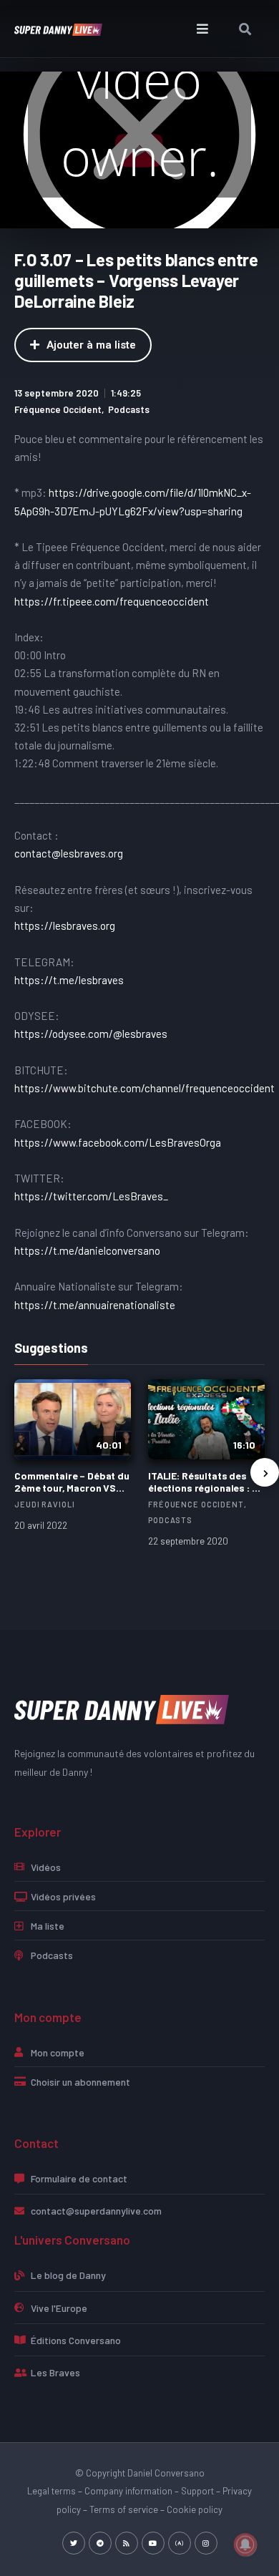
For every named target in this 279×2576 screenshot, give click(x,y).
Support (197, 2491)
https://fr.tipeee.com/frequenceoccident (112, 601)
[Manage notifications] (245, 2545)
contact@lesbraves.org (69, 853)
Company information (128, 2491)
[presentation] (265, 1472)
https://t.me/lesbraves (69, 980)
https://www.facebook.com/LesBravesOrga (118, 1142)
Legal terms (52, 2491)
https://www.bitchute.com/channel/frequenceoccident (145, 1088)
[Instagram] (206, 2543)
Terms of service (124, 2509)
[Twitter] (74, 2543)
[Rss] (127, 2543)
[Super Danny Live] (122, 1708)
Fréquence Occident (58, 409)
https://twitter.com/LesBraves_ (91, 1196)
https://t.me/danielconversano (87, 1250)
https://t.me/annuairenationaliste (95, 1305)
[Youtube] (153, 2543)
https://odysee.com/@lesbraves (91, 1034)
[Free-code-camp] (180, 2543)
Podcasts (129, 409)
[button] (202, 29)
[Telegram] (100, 2543)
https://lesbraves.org (65, 925)
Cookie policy (195, 2509)
